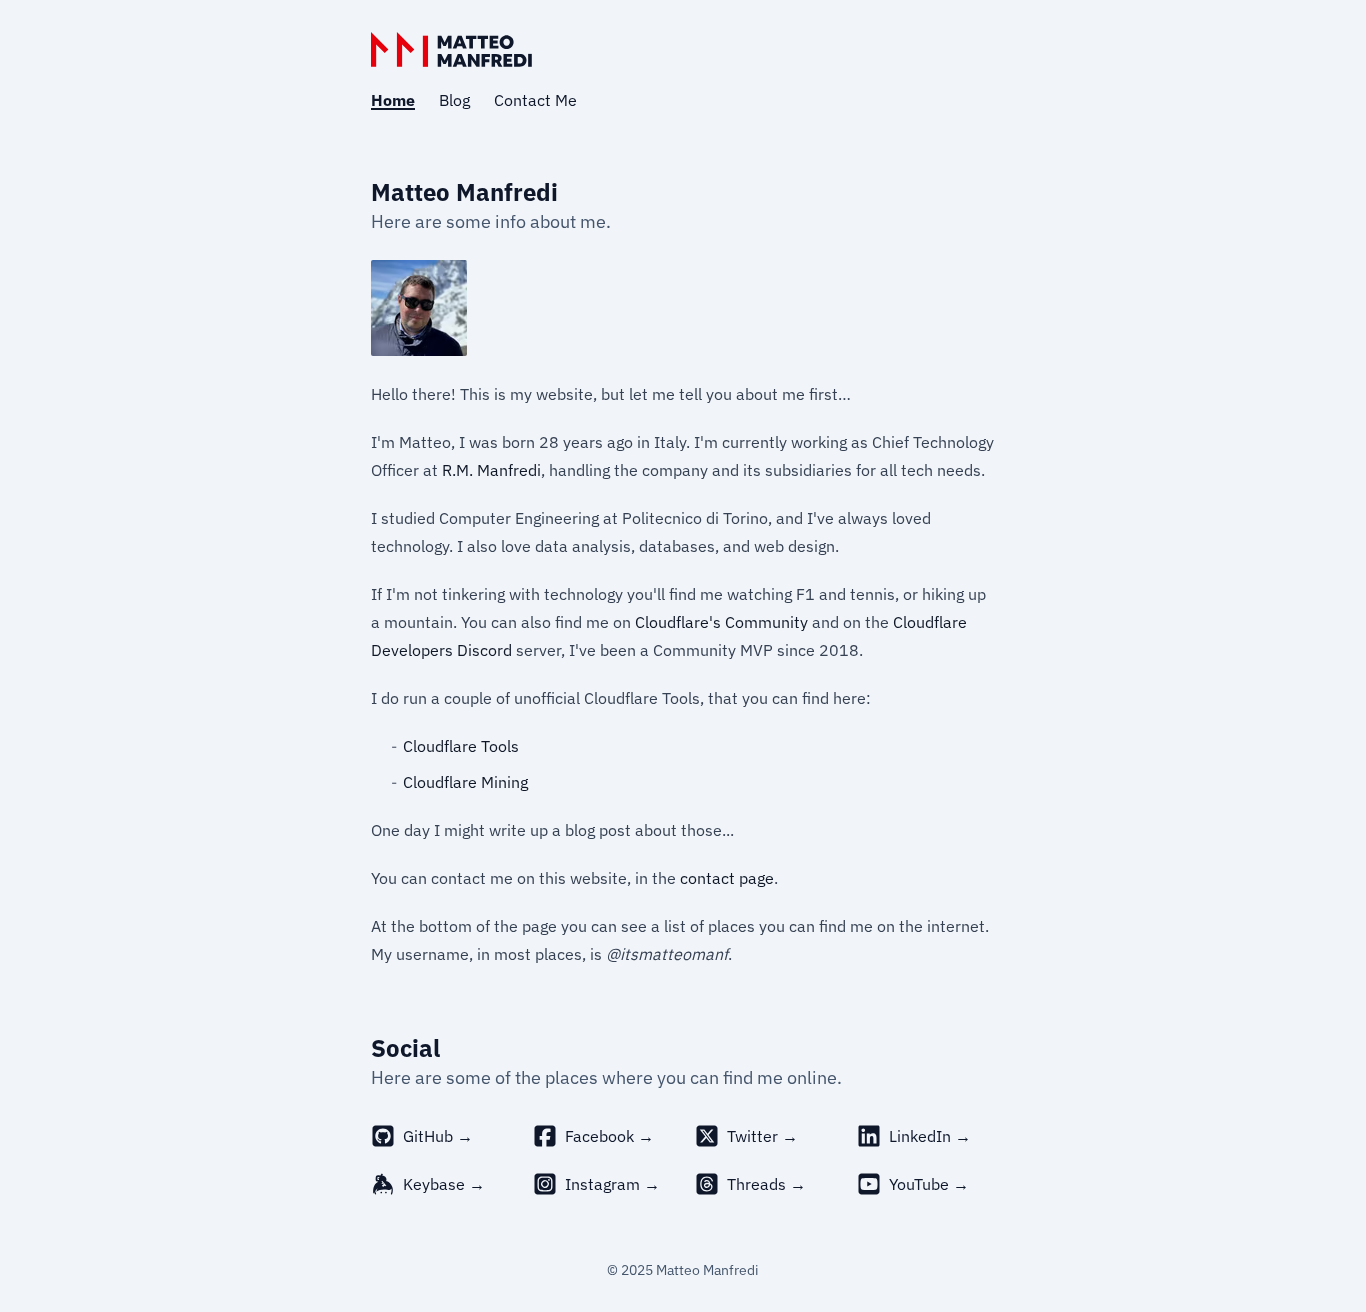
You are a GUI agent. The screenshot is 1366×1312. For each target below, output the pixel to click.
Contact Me (535, 100)
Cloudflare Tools (461, 746)
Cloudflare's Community (721, 622)
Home (393, 100)
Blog (454, 100)
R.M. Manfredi (491, 470)
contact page (727, 878)
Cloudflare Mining (465, 782)
